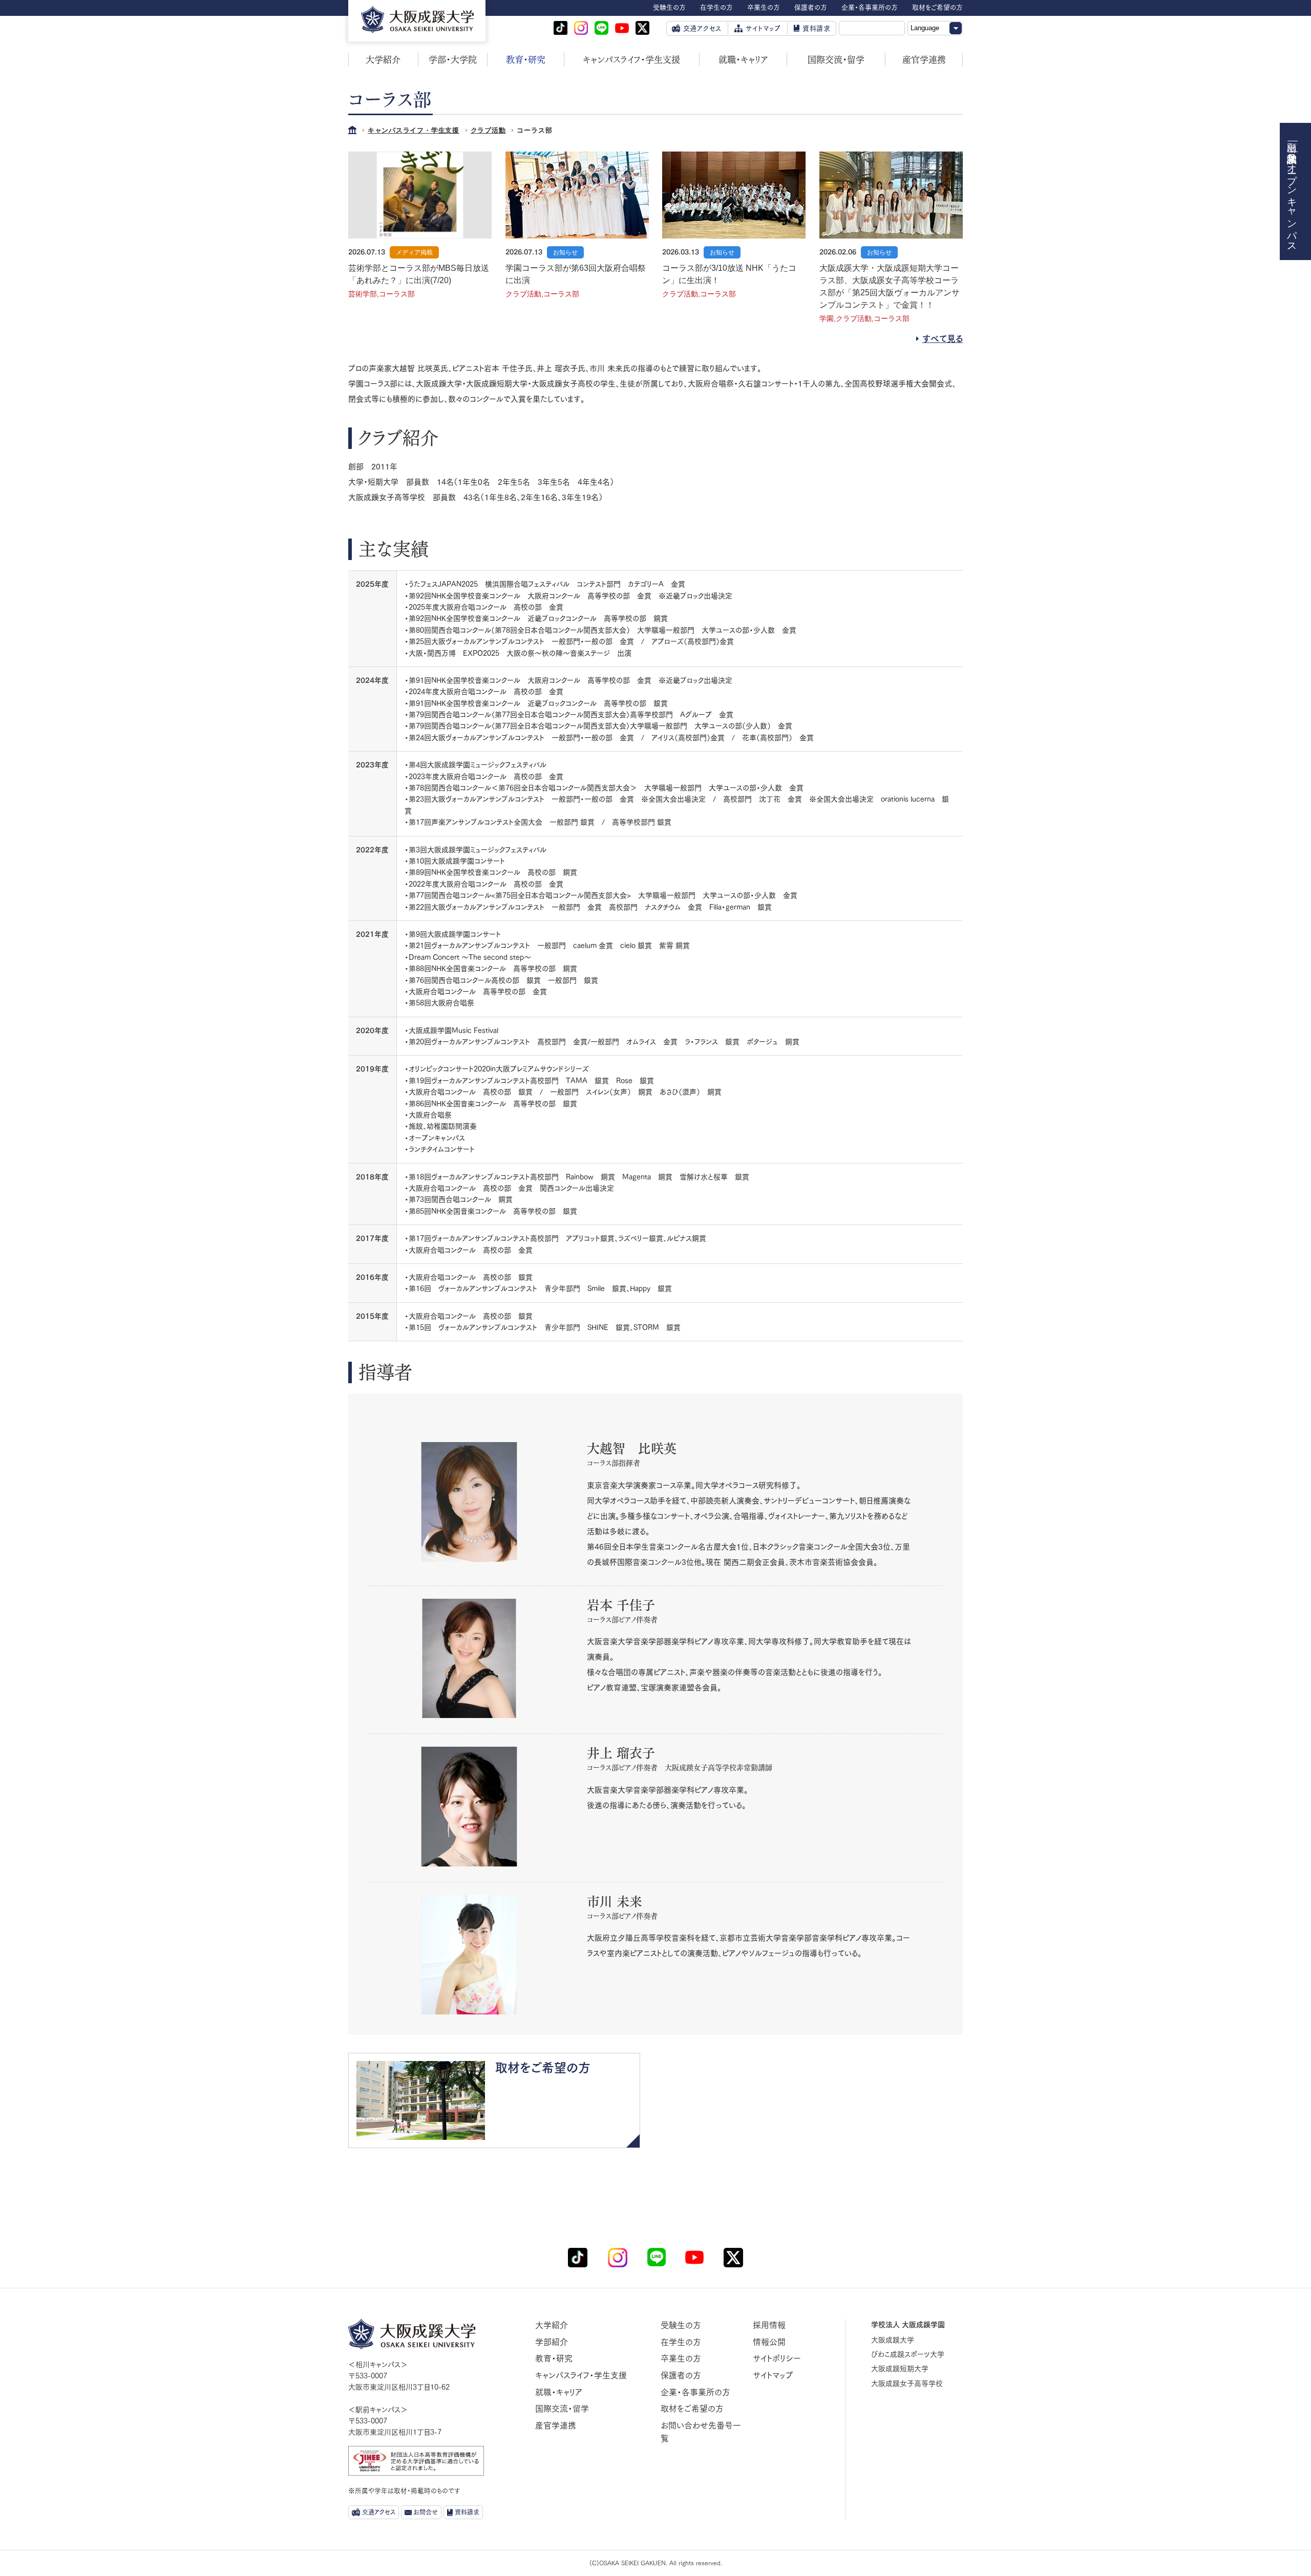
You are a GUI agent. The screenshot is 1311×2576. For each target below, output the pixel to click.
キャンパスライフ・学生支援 (631, 60)
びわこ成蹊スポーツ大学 (908, 2354)
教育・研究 (526, 60)
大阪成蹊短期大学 (900, 2369)
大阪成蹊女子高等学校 (907, 2384)
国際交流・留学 (836, 60)
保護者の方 (681, 2375)
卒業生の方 (681, 2358)
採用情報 (769, 2325)
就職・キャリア (743, 60)
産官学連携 (924, 60)
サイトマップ (773, 2375)
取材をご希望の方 (692, 2409)
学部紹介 (552, 2342)
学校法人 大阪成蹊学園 (908, 2325)
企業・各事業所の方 (695, 2392)
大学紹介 (383, 60)
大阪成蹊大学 (893, 2340)
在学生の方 (681, 2342)
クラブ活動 (488, 130)
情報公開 (769, 2342)
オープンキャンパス (1292, 202)
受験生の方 (681, 2325)
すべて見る (943, 339)
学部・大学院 (453, 60)
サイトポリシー (777, 2358)
